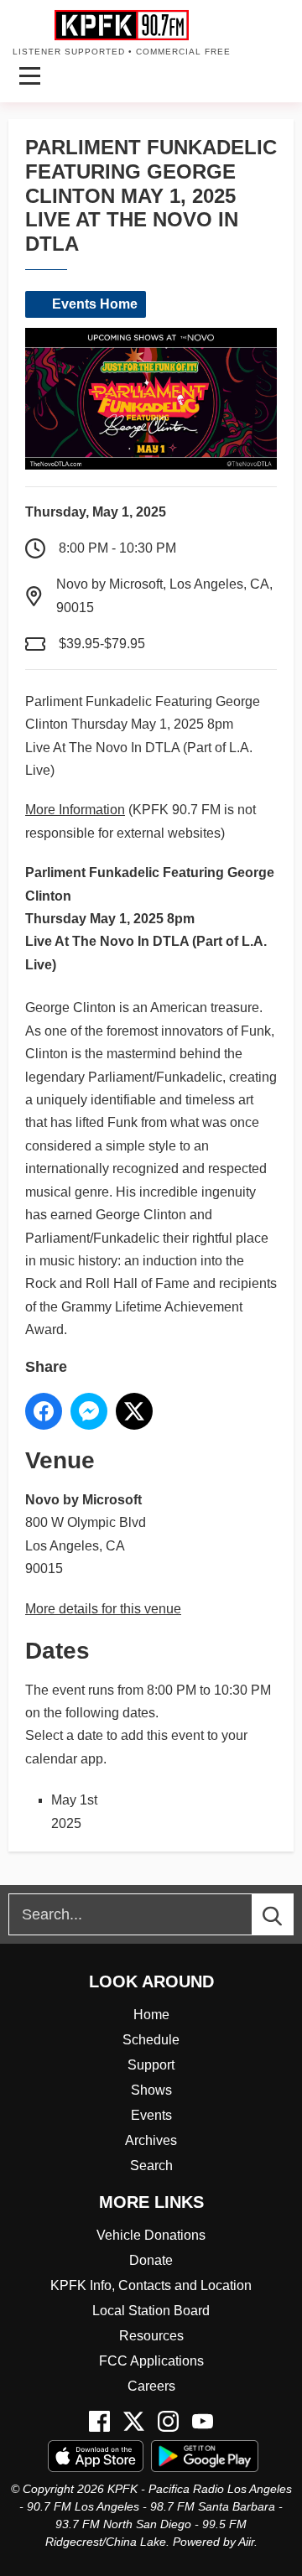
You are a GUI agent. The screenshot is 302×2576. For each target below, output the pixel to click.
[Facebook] (99, 2421)
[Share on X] (134, 1411)
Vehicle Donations (151, 2235)
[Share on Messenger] (89, 1411)
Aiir (246, 2542)
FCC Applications (151, 2361)
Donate (151, 2260)
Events (151, 2115)
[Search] (288, 1914)
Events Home (95, 304)
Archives (151, 2140)
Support (151, 2065)
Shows (151, 2090)
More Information (75, 810)
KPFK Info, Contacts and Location (151, 2285)
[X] (134, 2421)
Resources (151, 2336)
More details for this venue (103, 1609)
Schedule (151, 2040)
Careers (151, 2386)
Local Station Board (151, 2311)
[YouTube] (203, 2421)
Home (151, 2015)
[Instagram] (168, 2421)
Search (151, 2166)
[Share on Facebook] (44, 1411)
